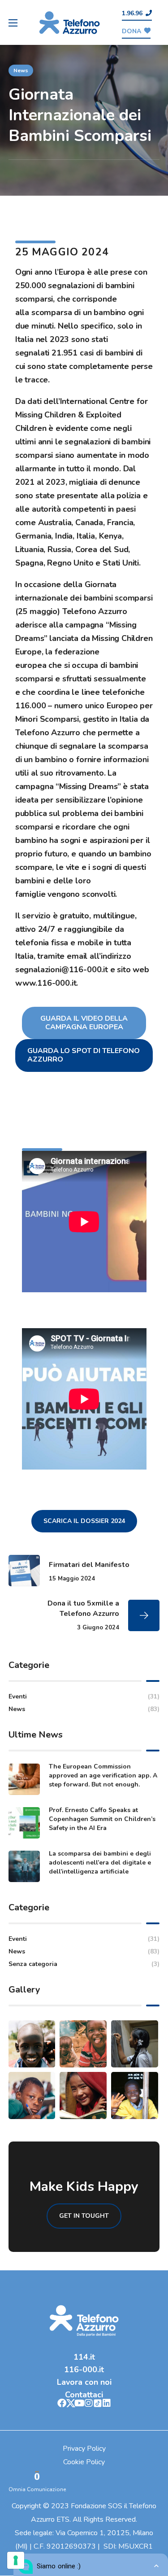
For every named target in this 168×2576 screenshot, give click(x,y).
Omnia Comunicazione (37, 2489)
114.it (84, 2357)
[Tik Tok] (98, 2403)
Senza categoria (84, 1964)
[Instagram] (89, 2403)
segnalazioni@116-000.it (62, 970)
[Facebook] (62, 2403)
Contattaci (84, 2395)
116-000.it (84, 2370)
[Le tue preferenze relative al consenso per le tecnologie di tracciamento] (16, 2560)
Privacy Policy (84, 2449)
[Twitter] (71, 2403)
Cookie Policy (84, 2462)
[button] (137, 14)
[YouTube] (80, 2403)
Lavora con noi (84, 2382)
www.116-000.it (46, 983)
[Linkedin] (107, 2403)
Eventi (84, 1696)
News (21, 70)
